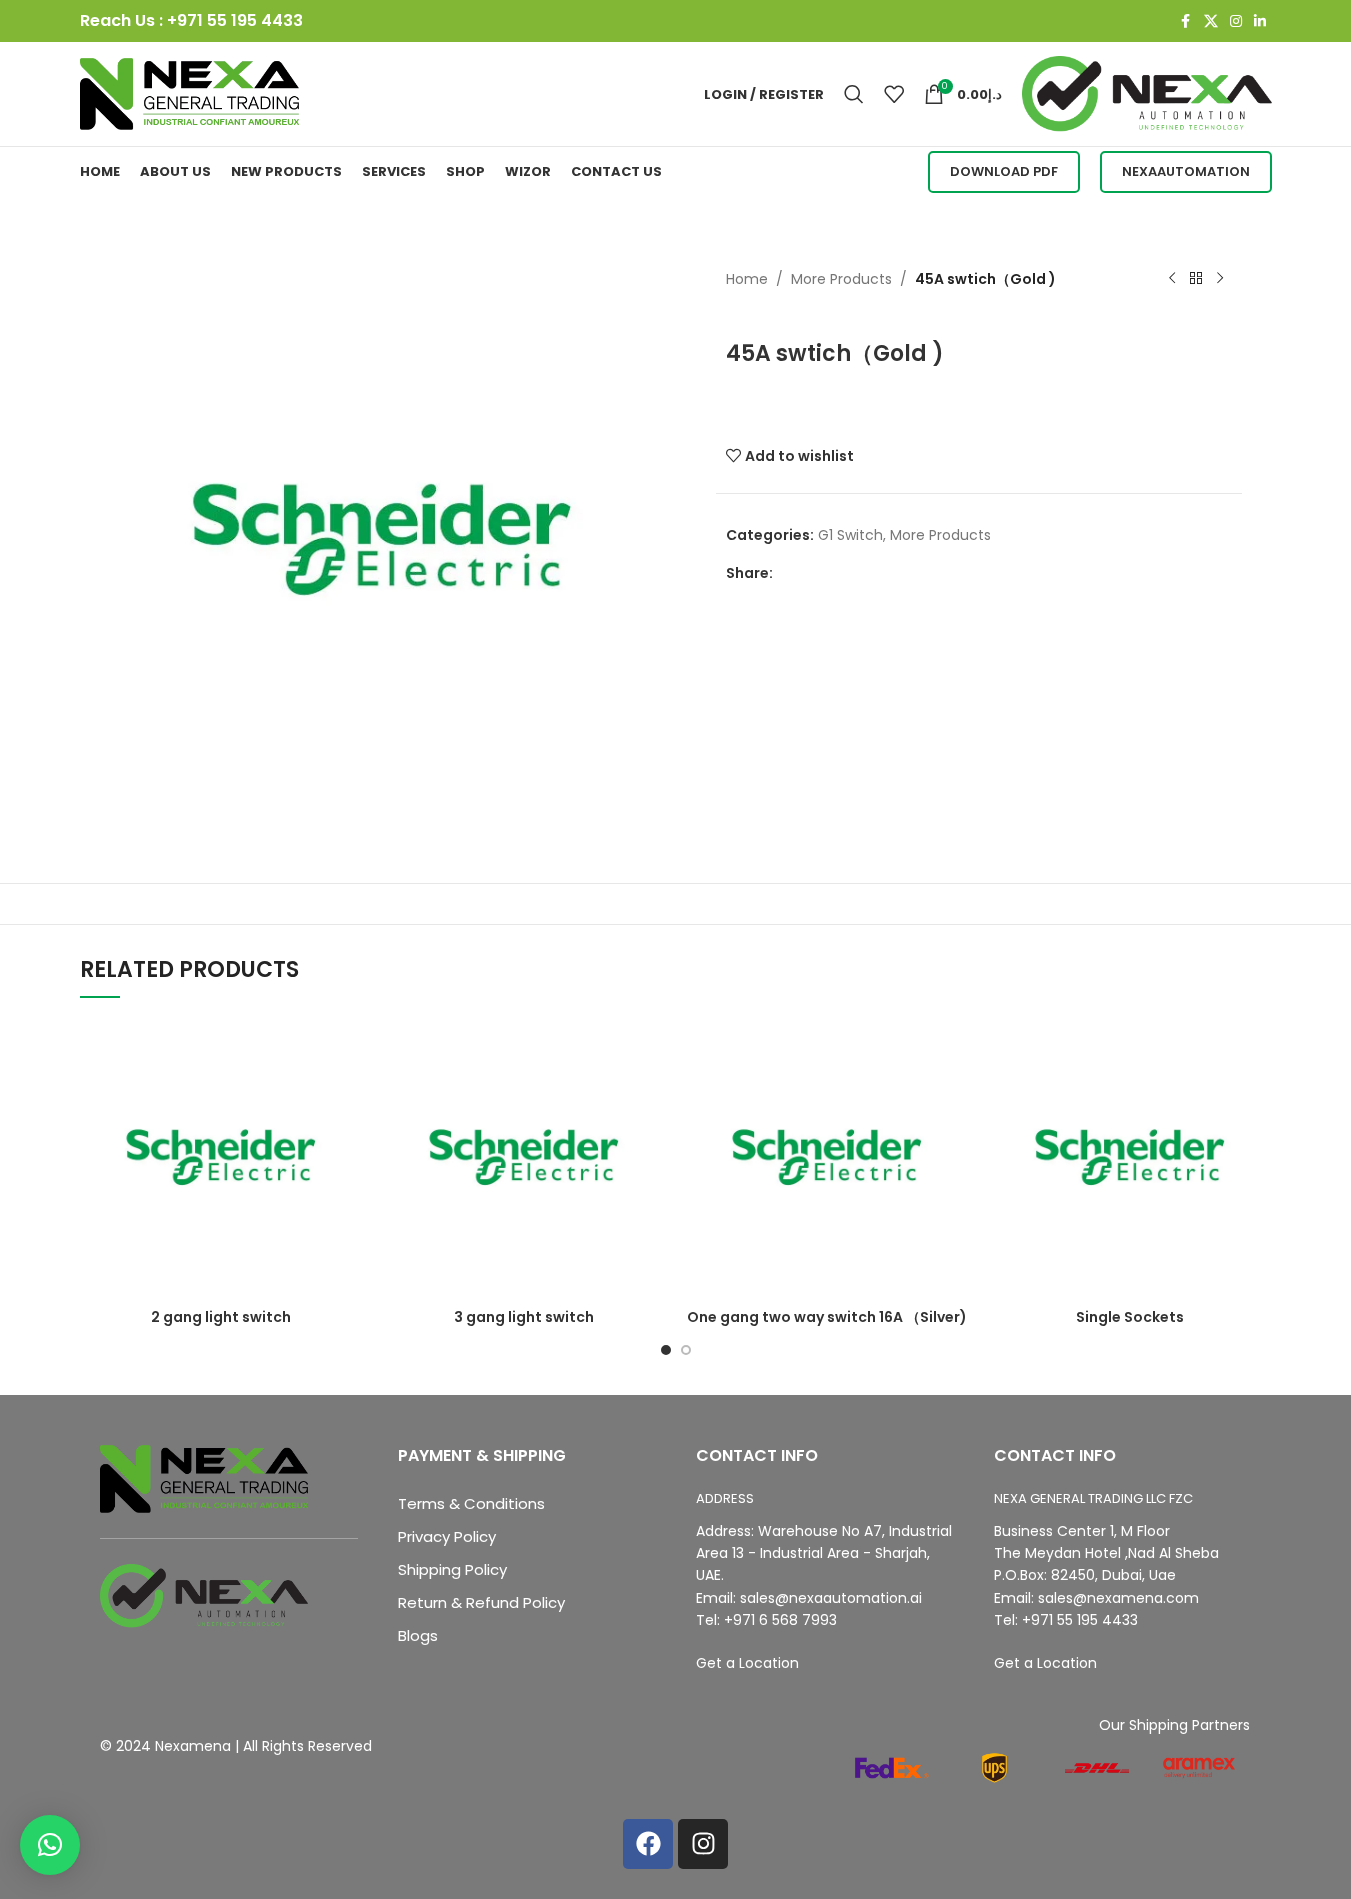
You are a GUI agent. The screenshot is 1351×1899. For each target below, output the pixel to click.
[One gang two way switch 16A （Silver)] (827, 1157)
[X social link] (1211, 21)
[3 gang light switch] (524, 1157)
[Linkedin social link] (1260, 21)
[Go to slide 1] (666, 1350)
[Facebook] (648, 1844)
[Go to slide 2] (686, 1350)
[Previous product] (1172, 279)
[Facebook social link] (1186, 21)
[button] (50, 1845)
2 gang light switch (221, 1317)
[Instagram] (703, 1844)
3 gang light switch (524, 1317)
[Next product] (1220, 279)
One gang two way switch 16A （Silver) (827, 1317)
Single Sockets (1130, 1317)
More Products (841, 279)
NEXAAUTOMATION (1186, 171)
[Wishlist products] (894, 94)
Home (747, 279)
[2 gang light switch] (221, 1157)
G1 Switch (850, 535)
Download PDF (1004, 171)
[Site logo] (190, 93)
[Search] (854, 94)
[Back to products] (1196, 279)
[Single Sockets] (1130, 1157)
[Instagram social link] (1236, 21)
